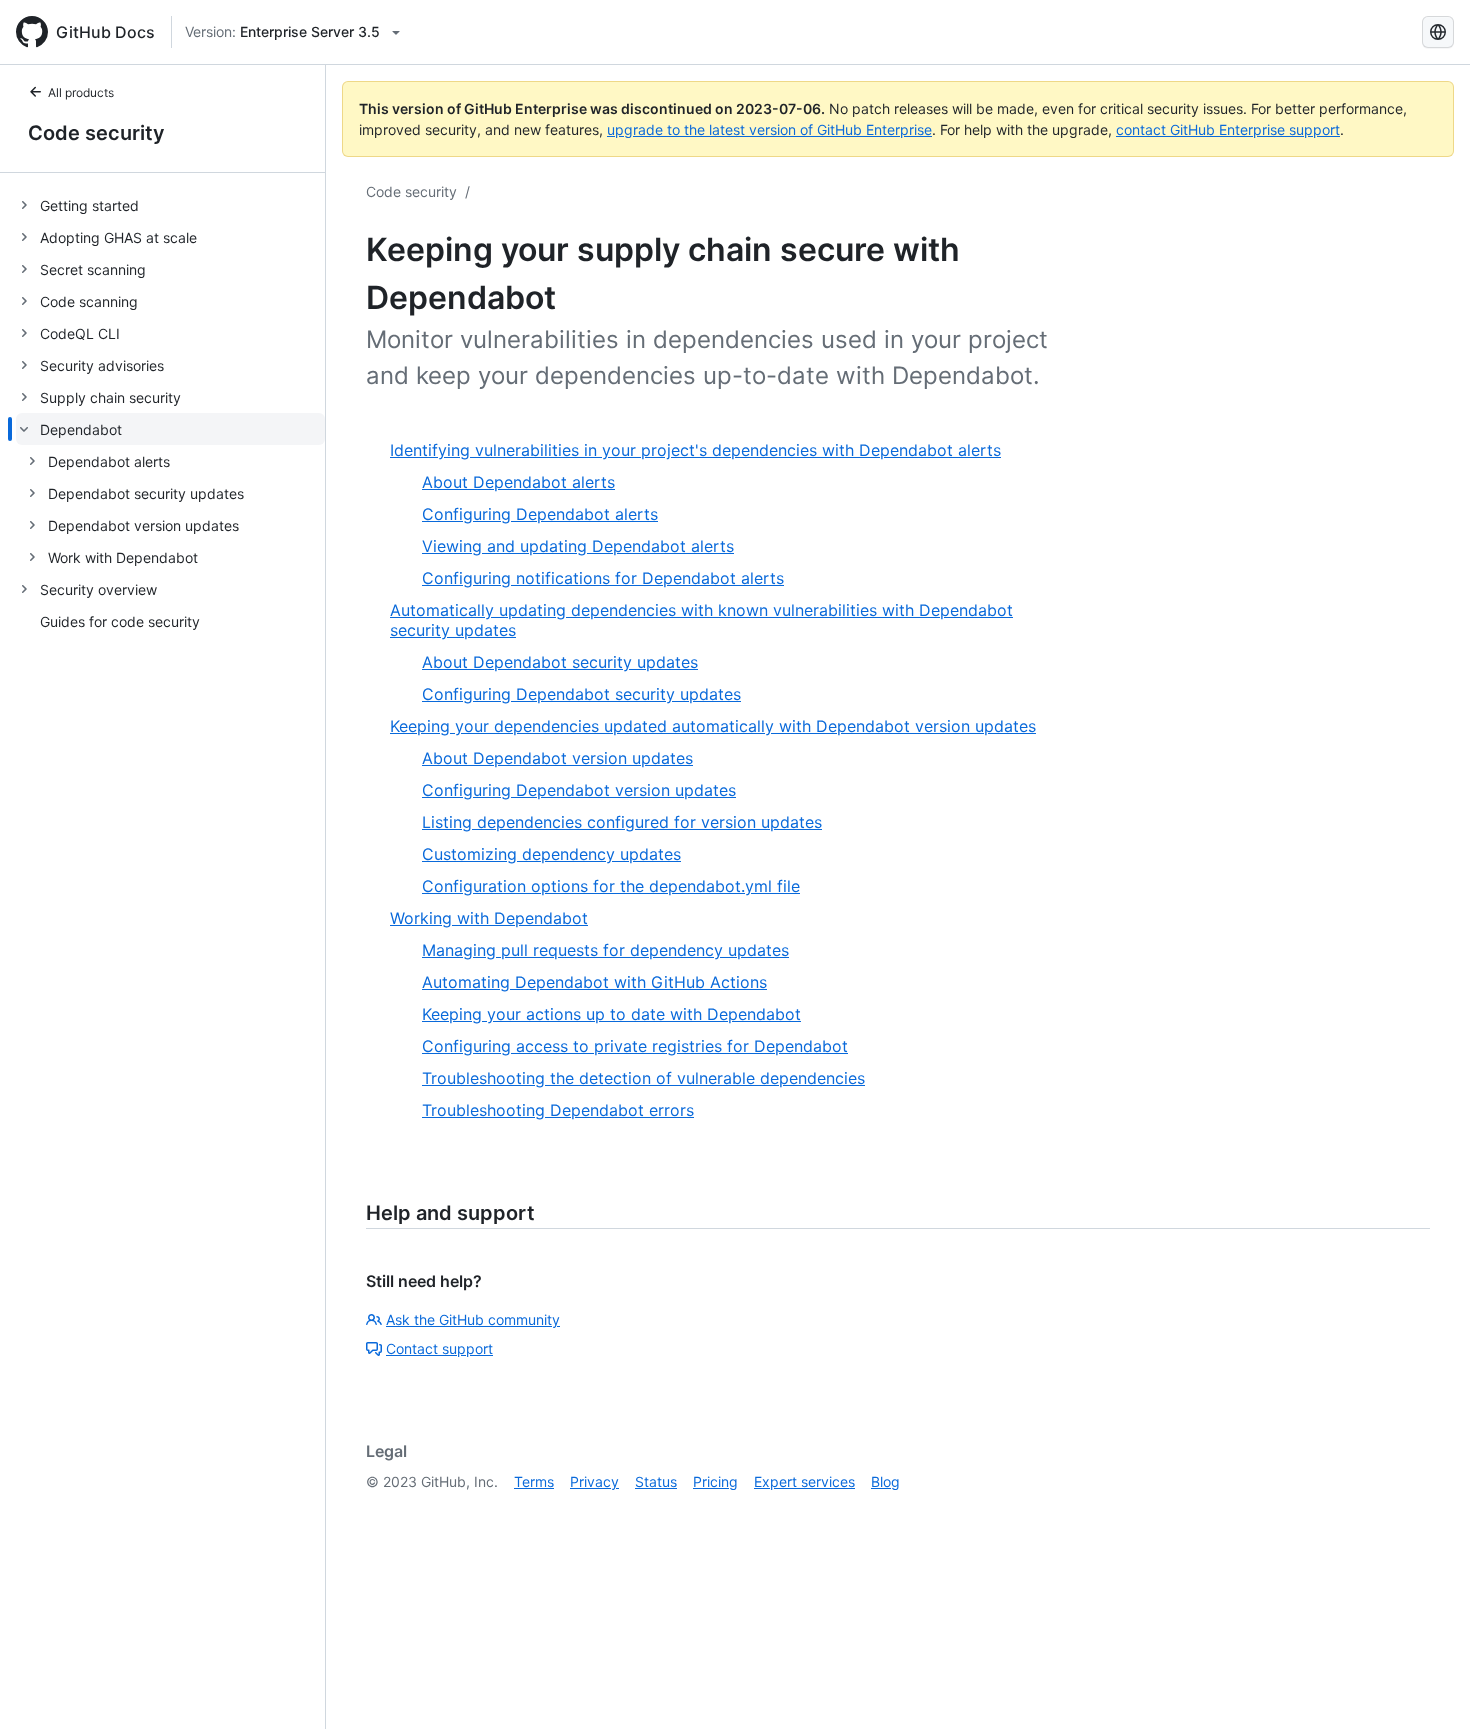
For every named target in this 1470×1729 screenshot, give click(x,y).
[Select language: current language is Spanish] (1438, 32)
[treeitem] (170, 205)
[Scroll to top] (1426, 1685)
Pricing (715, 1481)
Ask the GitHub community (473, 1319)
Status (656, 1481)
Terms (534, 1481)
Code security (96, 133)
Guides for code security (120, 621)
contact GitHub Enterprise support (1228, 129)
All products (81, 92)
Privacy (594, 1481)
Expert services (804, 1481)
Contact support (439, 1348)
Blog (885, 1481)
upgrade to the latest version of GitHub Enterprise (769, 129)
